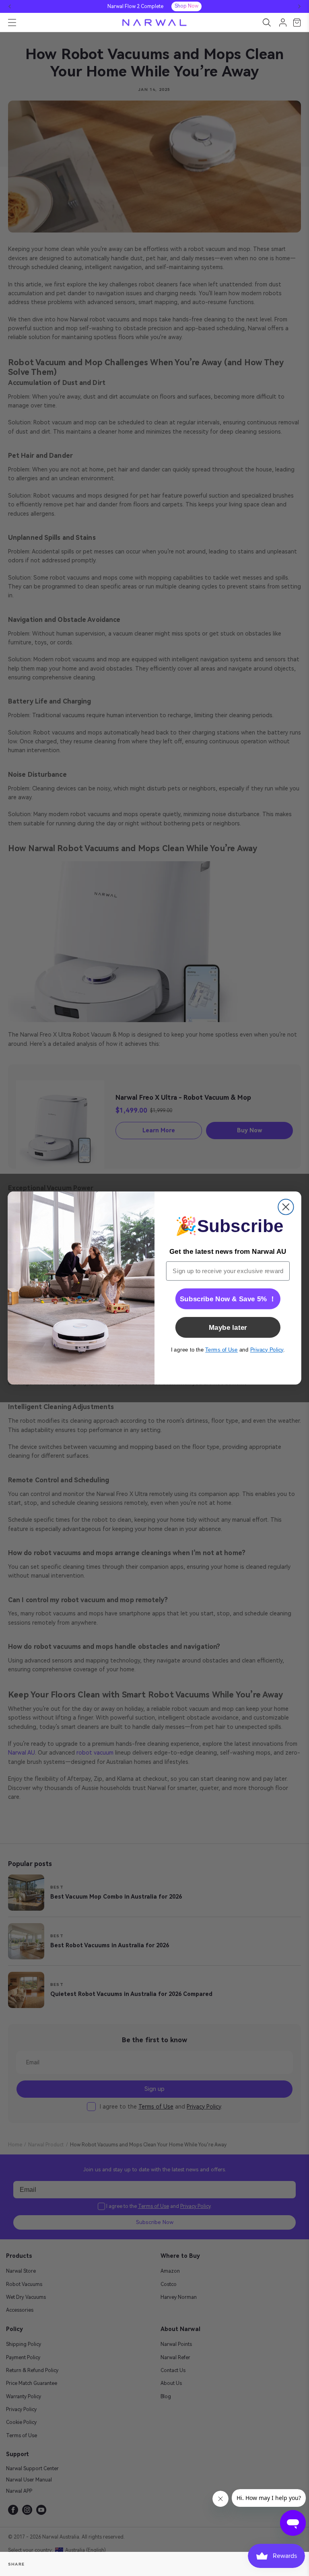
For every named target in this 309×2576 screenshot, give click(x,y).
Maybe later (228, 1327)
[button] (10, 6)
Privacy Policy (267, 1350)
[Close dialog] (286, 1207)
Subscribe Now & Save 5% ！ (228, 1299)
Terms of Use (221, 1350)
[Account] (283, 23)
